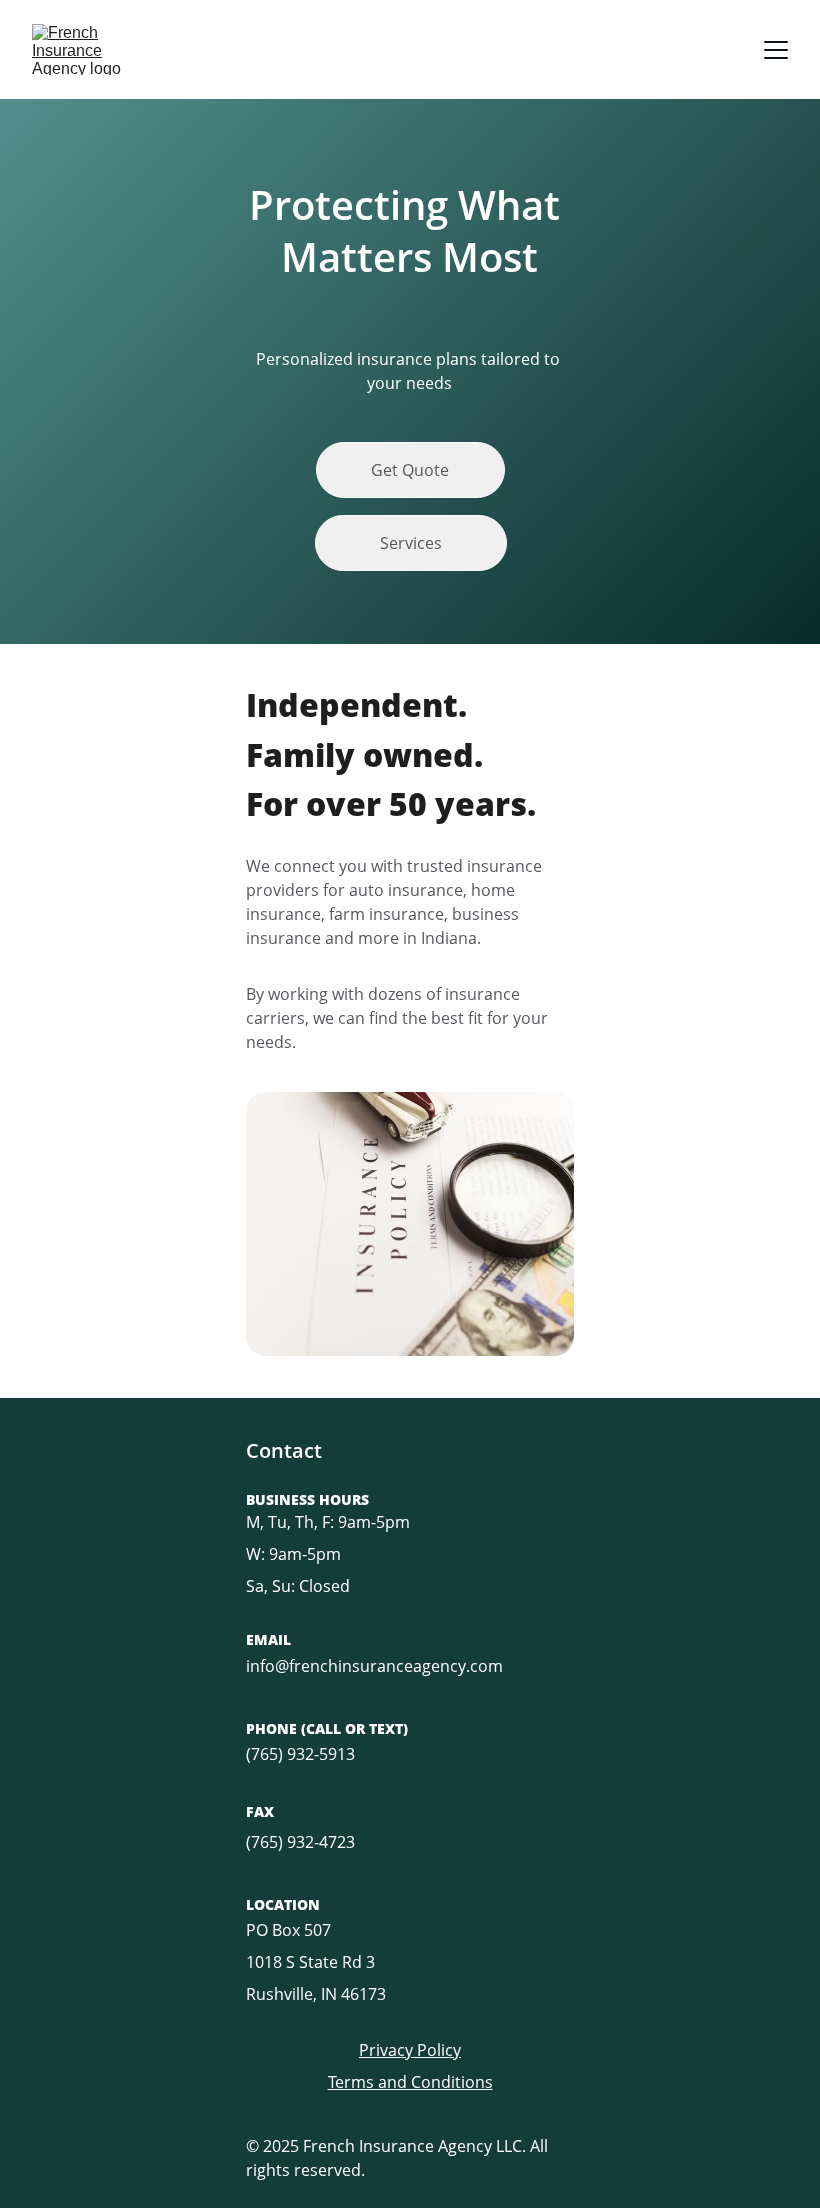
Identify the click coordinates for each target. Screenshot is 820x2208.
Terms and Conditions (410, 2082)
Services (411, 543)
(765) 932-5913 (300, 1754)
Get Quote (410, 470)
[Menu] (776, 50)
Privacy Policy (410, 2050)
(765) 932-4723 (300, 1842)
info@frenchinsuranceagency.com (374, 1666)
